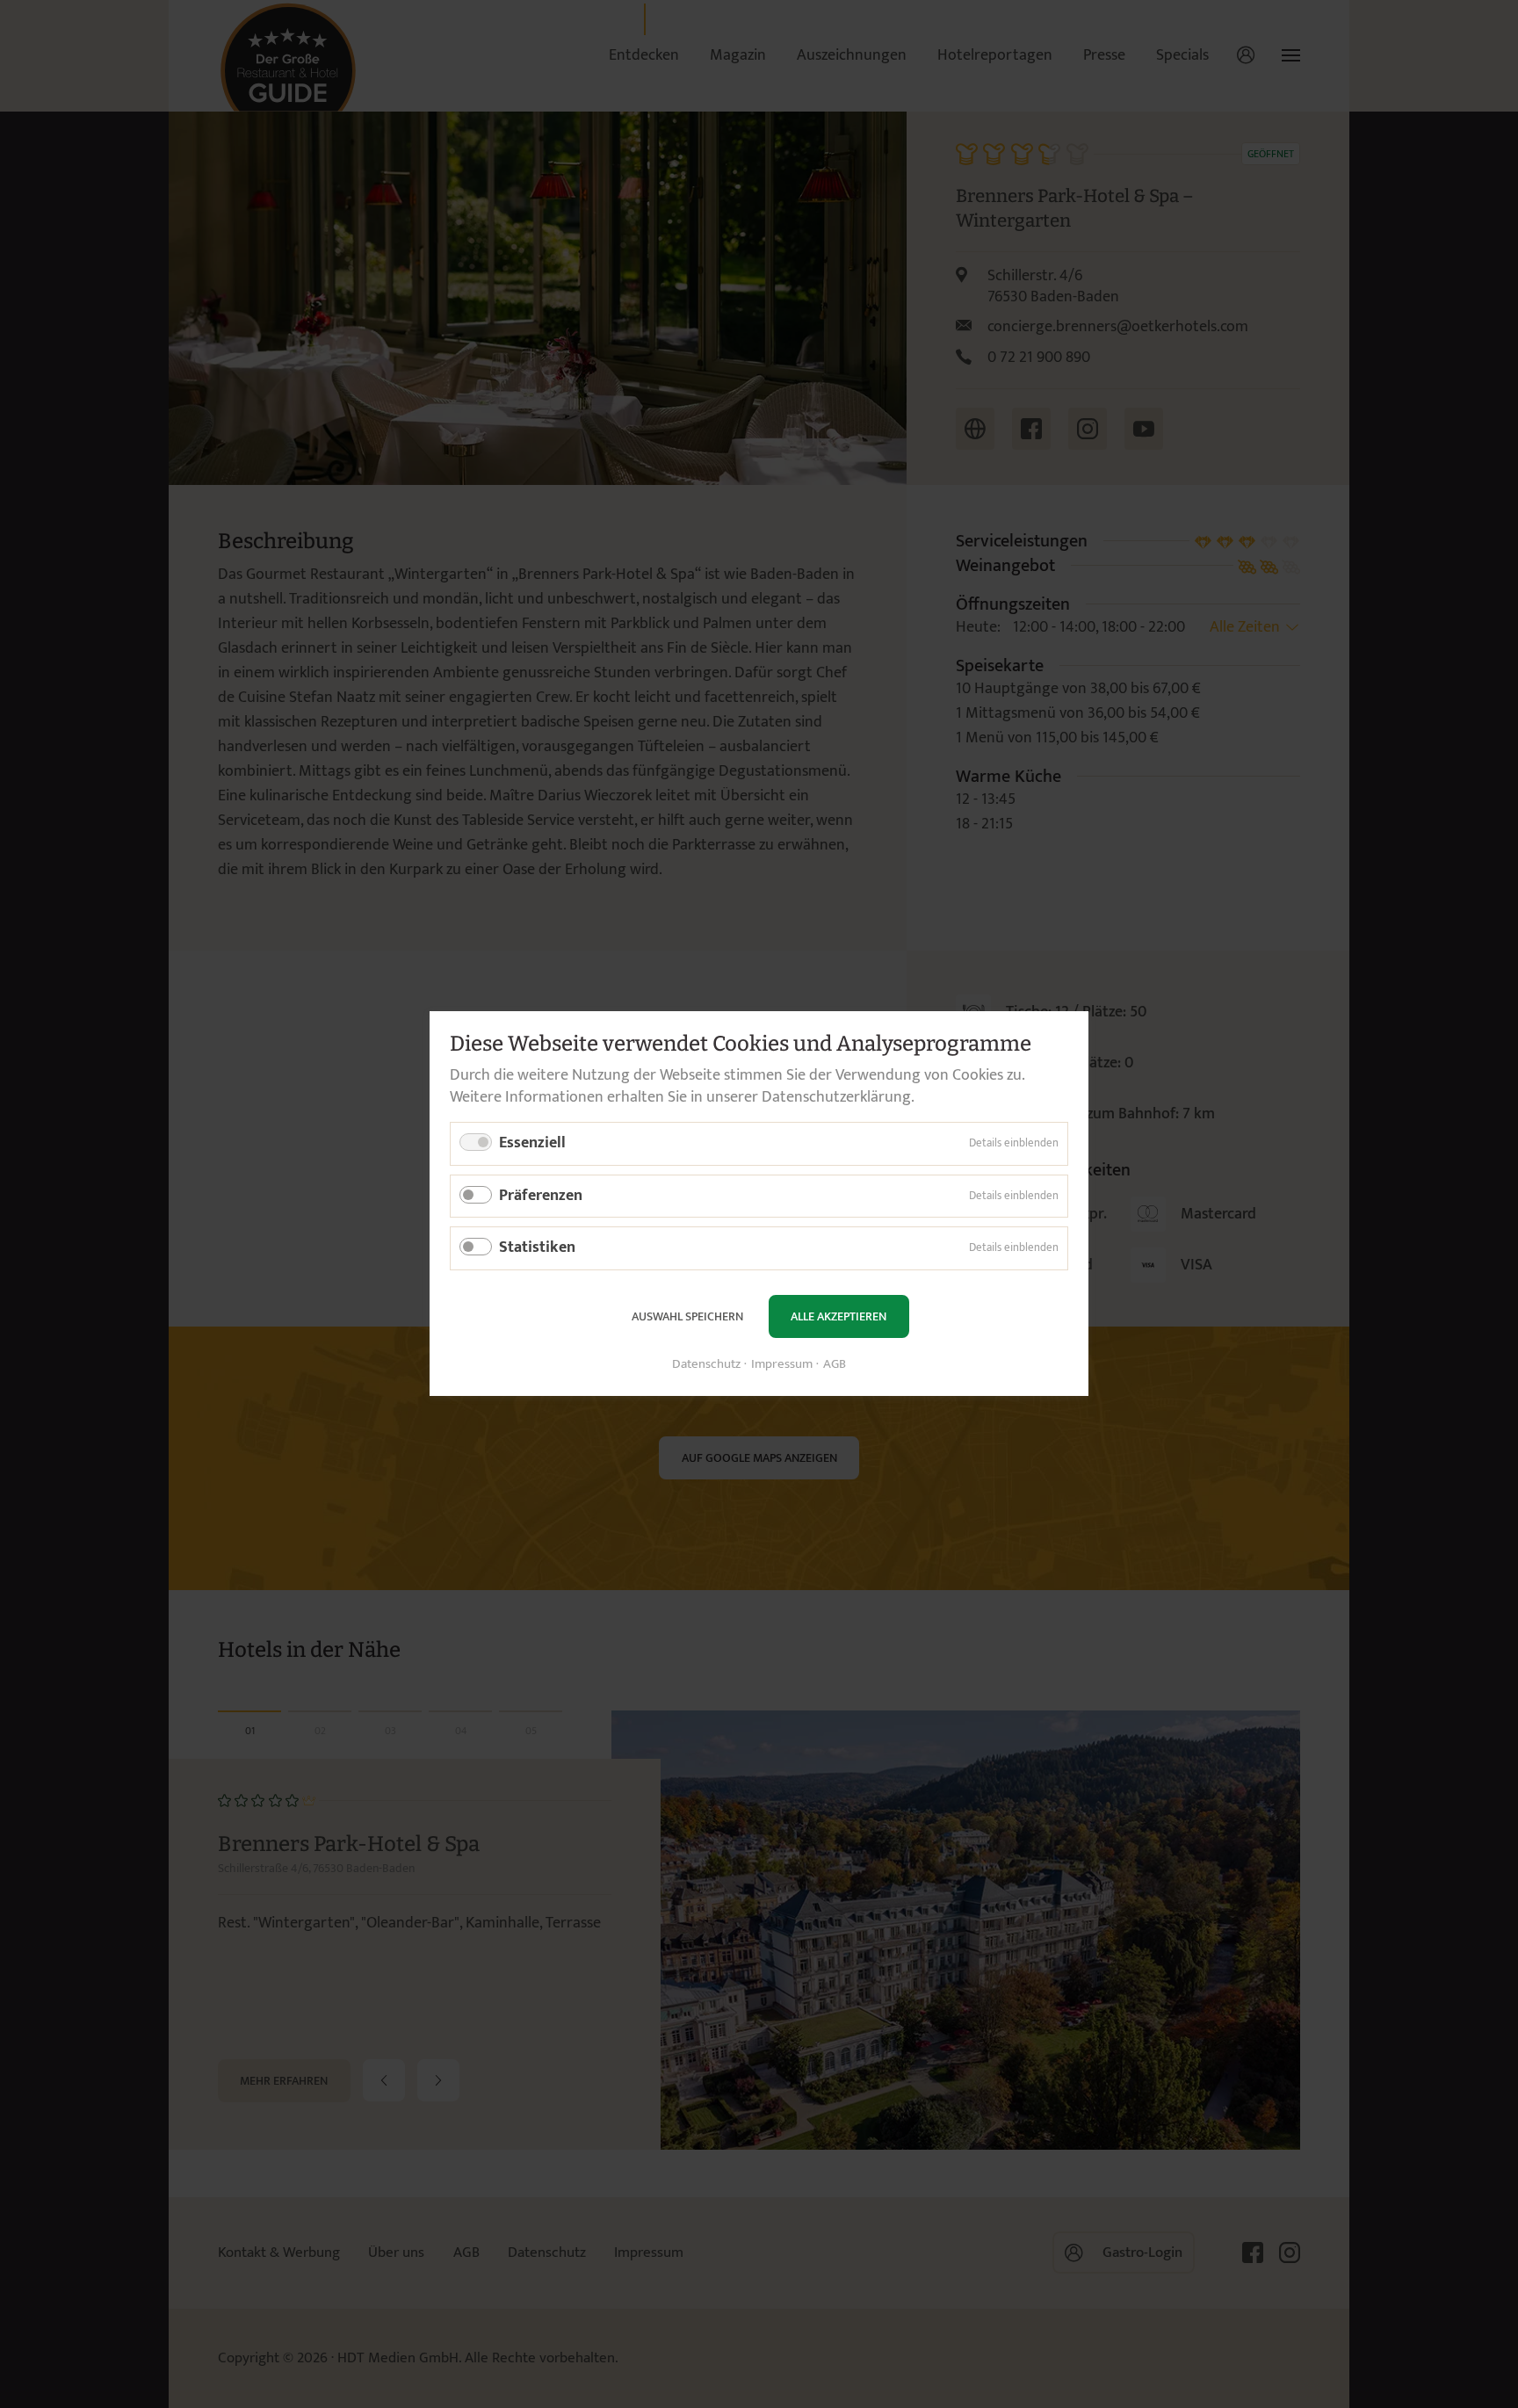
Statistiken (537, 1248)
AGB (835, 1366)
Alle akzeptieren (839, 1316)
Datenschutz (706, 1366)
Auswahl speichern (687, 1316)
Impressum (782, 1366)
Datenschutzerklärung (836, 1097)
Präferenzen (541, 1196)
